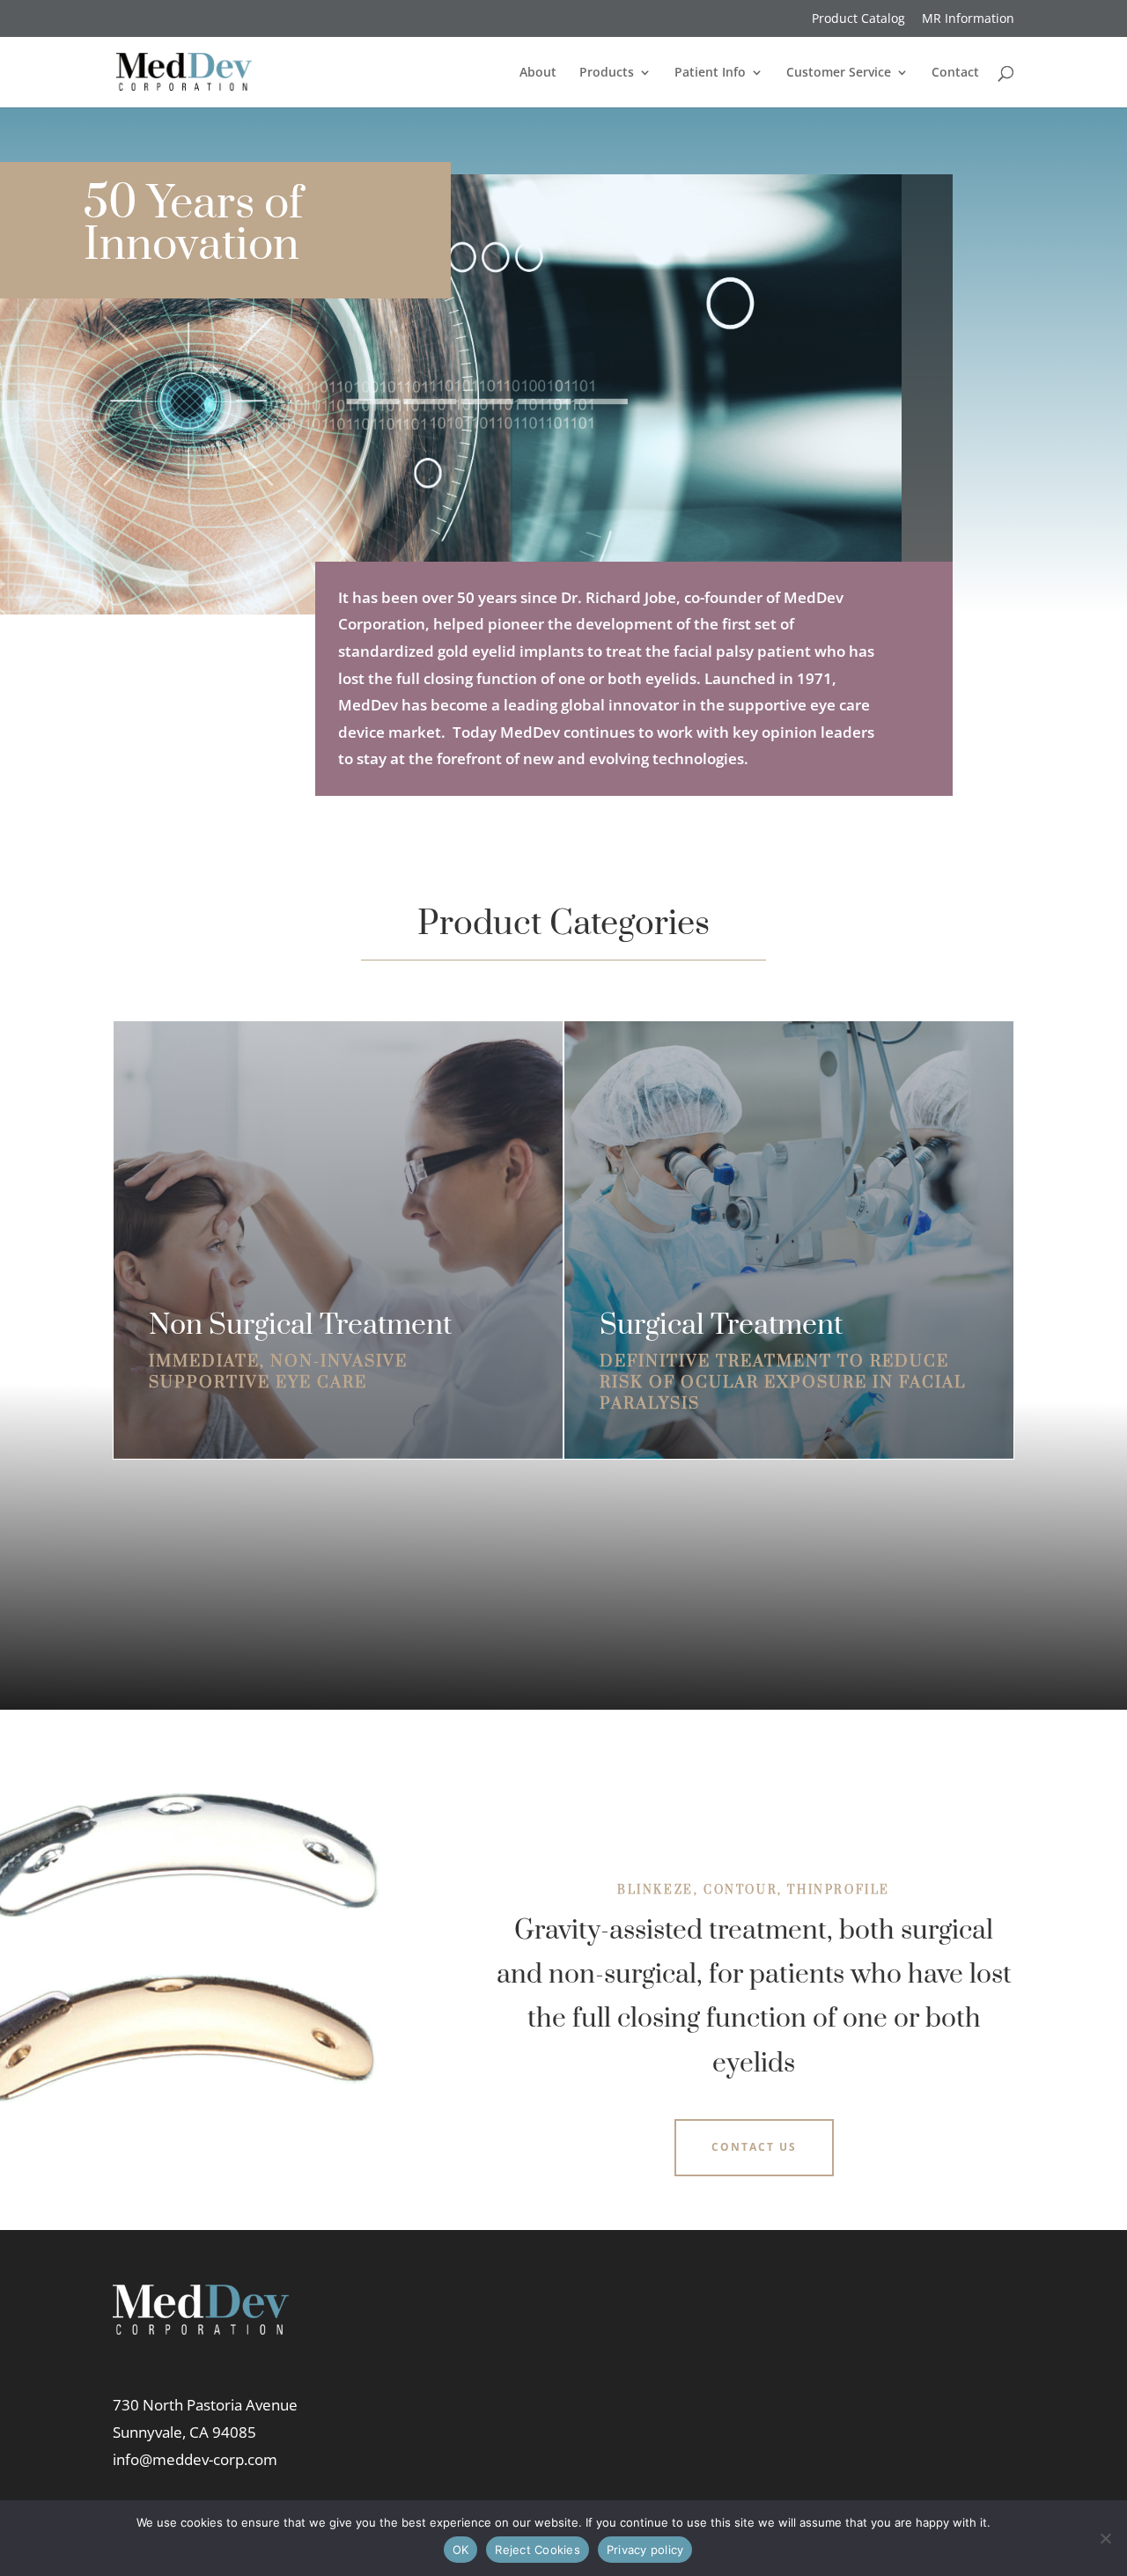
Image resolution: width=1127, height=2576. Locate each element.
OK (461, 2550)
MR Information (968, 19)
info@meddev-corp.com (195, 2459)
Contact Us (754, 2147)
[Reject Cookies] (1105, 2538)
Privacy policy (645, 2550)
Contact (955, 73)
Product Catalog (858, 19)
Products (607, 73)
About (538, 73)
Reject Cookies (538, 2550)
